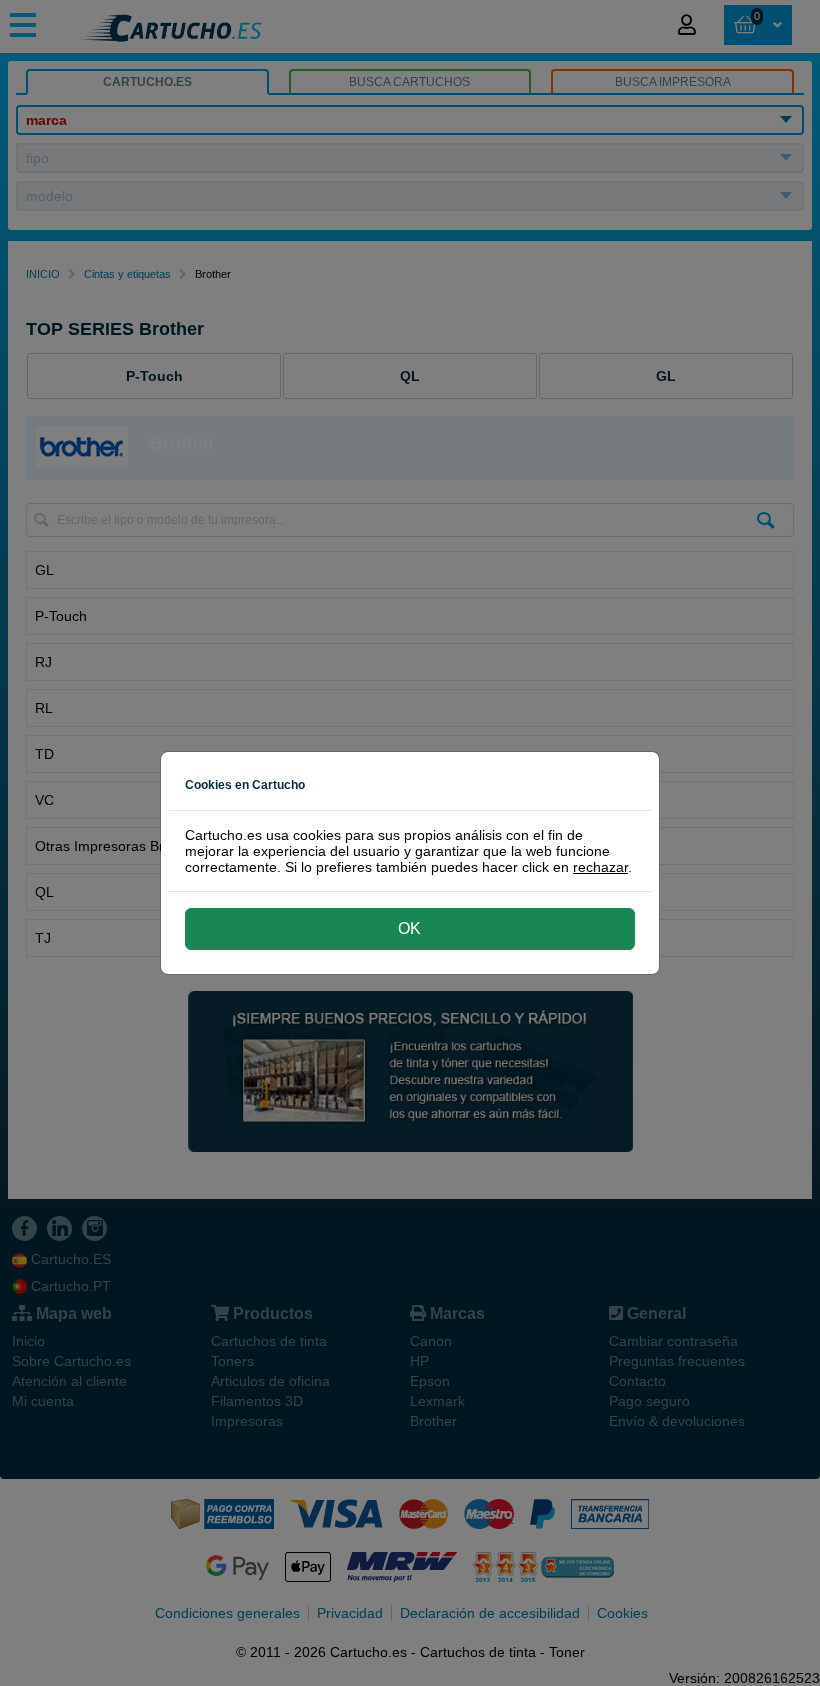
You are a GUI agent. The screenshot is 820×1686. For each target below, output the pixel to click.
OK (409, 928)
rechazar (600, 867)
